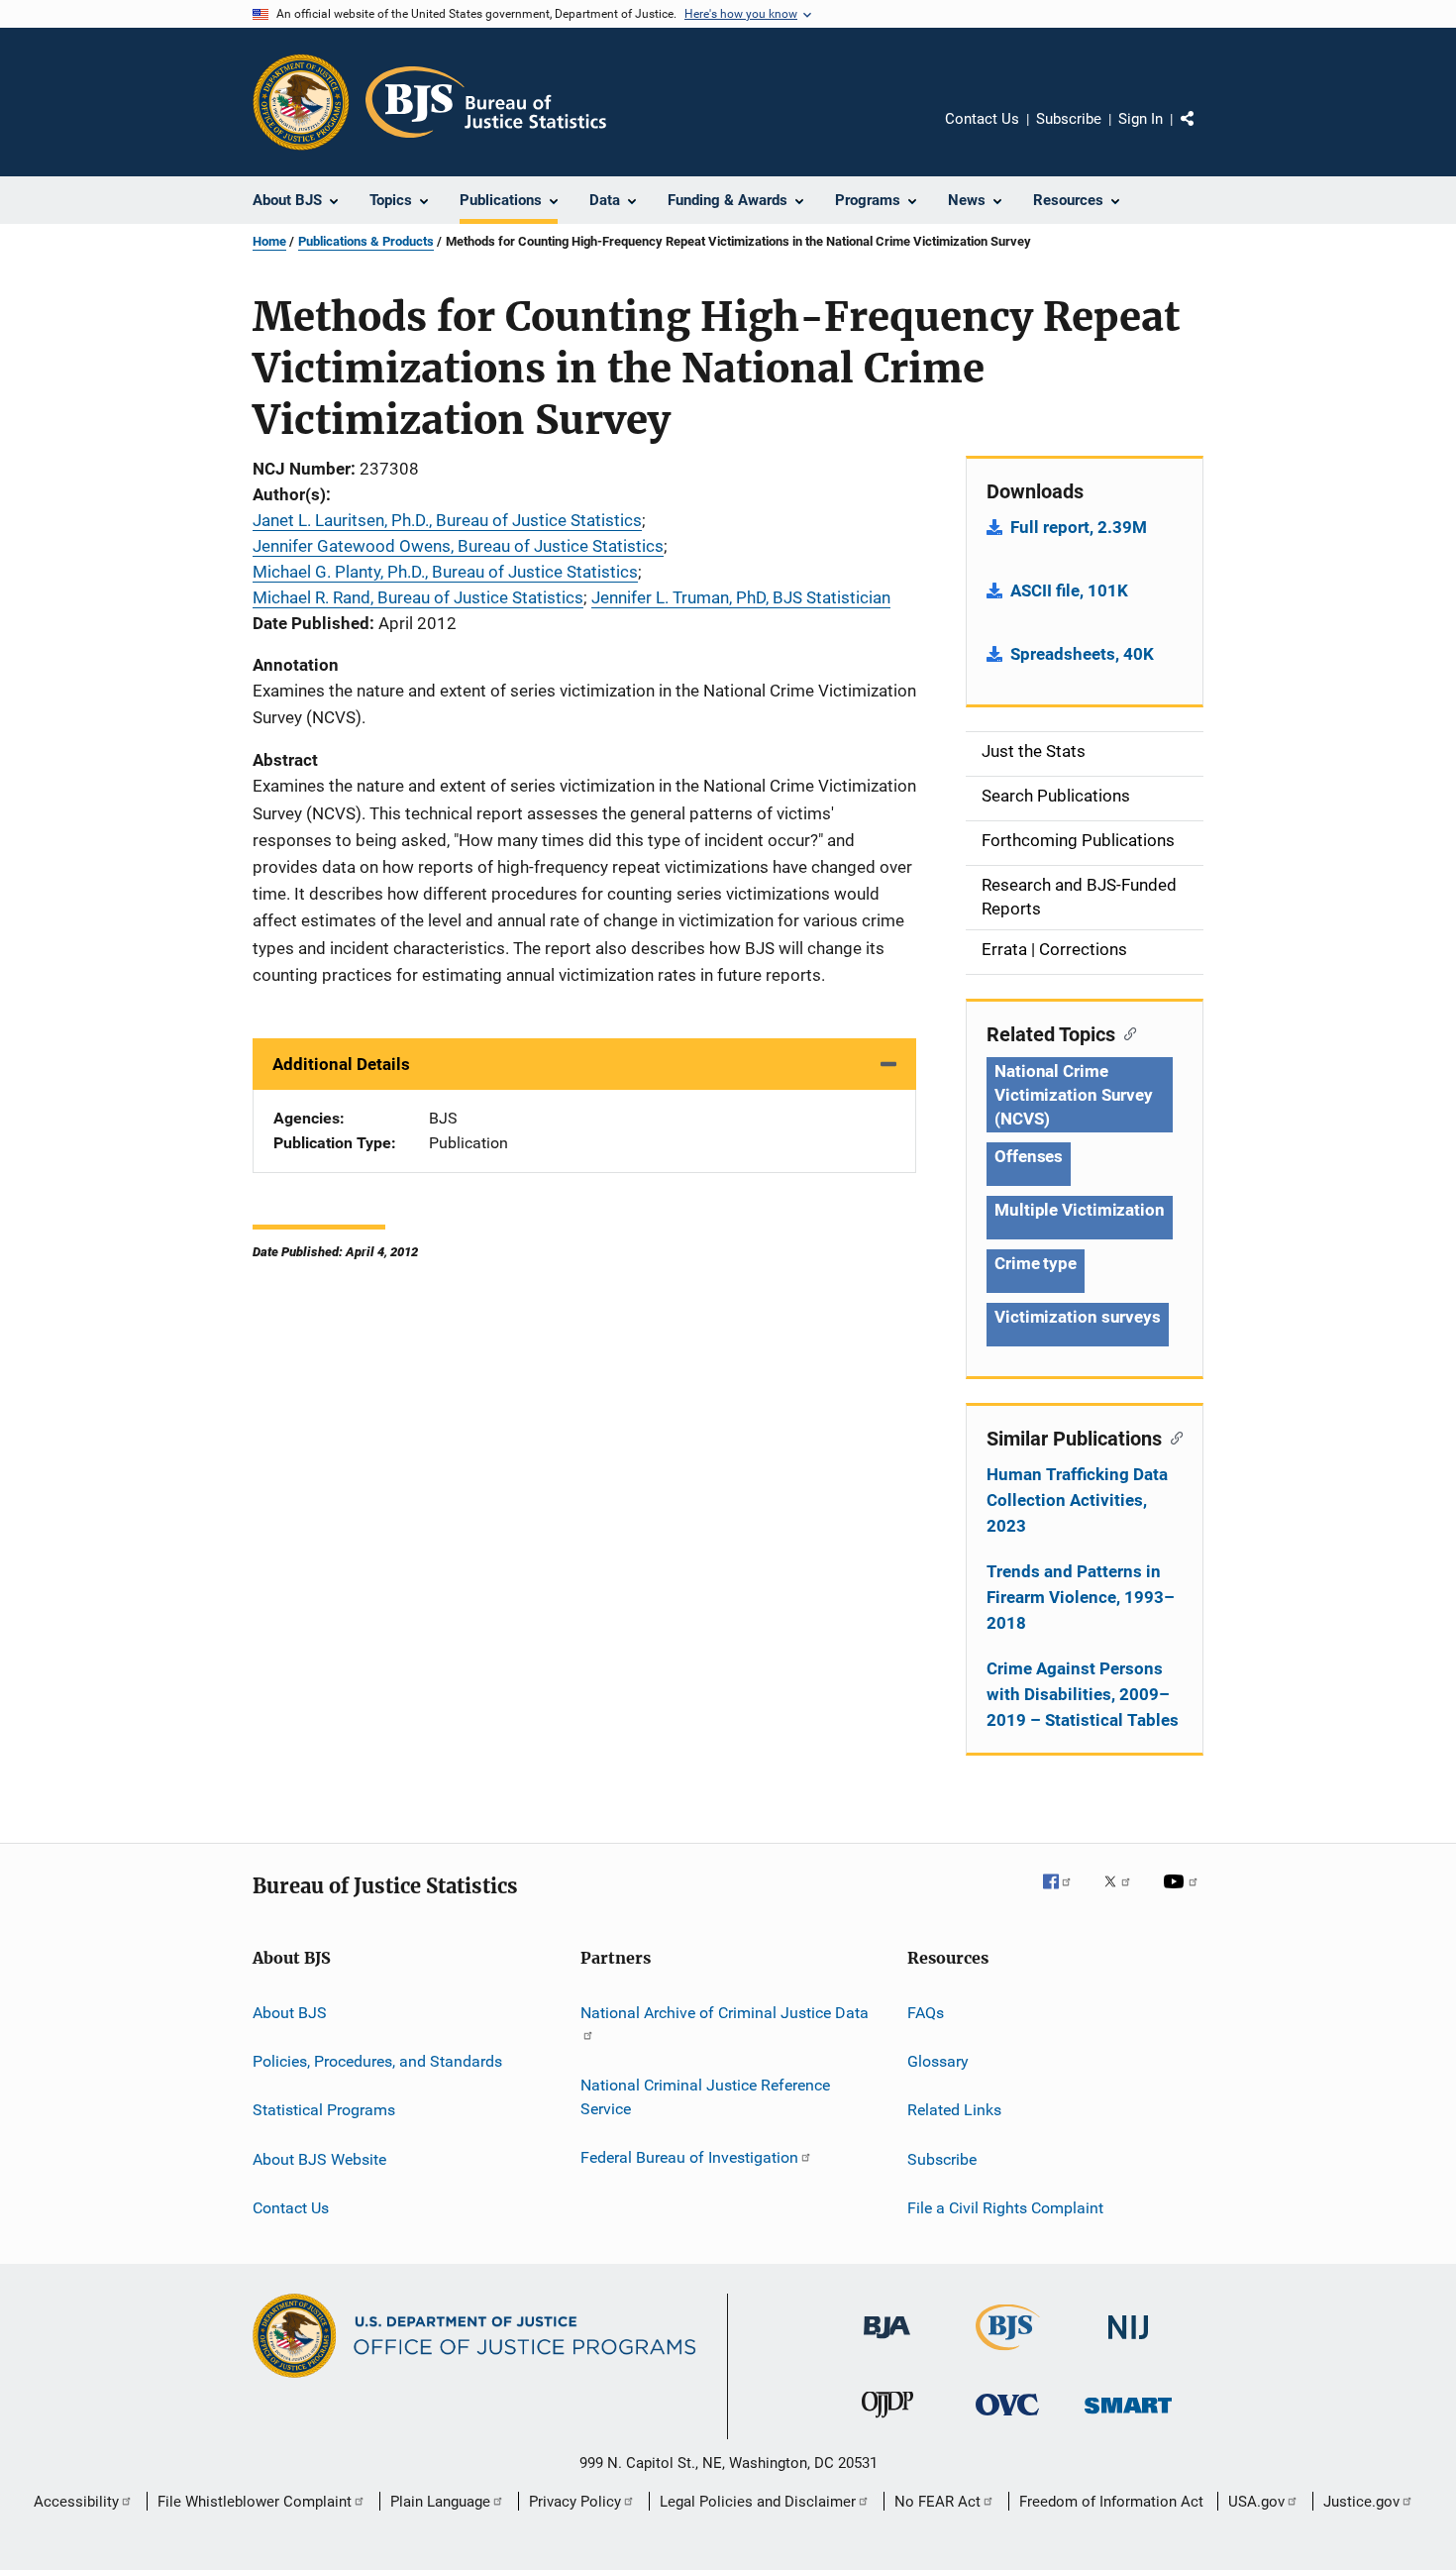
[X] (1124, 1895)
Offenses (1029, 1156)
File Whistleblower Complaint (255, 2502)
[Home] (486, 102)
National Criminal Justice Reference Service (705, 2097)
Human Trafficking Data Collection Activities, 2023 (1077, 1500)
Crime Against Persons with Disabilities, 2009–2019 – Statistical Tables (1083, 1694)
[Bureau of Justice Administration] (887, 2342)
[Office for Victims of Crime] (1007, 2419)
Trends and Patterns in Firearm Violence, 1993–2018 (1081, 1597)
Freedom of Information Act (1111, 2502)
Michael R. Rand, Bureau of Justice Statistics (418, 597)
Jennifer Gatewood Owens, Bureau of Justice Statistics (458, 546)
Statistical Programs (324, 2110)
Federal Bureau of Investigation (689, 2157)
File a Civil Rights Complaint (1005, 2208)
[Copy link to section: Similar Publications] (1172, 1437)
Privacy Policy (575, 2502)
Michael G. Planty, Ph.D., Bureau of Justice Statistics (445, 572)
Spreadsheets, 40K (1082, 654)
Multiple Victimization (1080, 1210)
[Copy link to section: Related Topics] (1126, 1032)
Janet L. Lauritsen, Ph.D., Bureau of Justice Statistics (447, 520)
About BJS (290, 2012)
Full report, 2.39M (1079, 527)
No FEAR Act (937, 2502)
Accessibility (76, 2502)
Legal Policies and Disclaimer (758, 2502)
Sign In (1141, 119)
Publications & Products (366, 241)
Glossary (938, 2061)
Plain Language (440, 2502)
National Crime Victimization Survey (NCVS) (1074, 1095)
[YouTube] (1184, 1895)
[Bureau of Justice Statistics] (1008, 2354)
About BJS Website (319, 2158)
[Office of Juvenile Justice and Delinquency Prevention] (887, 2421)
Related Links (954, 2110)
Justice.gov (1361, 2502)
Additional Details (341, 1064)
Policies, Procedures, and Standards (377, 2061)
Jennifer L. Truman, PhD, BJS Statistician (741, 597)
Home (269, 241)
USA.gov (1256, 2502)
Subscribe (1069, 119)
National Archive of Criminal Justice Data (725, 2012)
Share (1203, 133)
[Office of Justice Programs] (301, 102)
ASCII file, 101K (1069, 590)
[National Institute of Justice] (1128, 2343)
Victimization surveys (1078, 1317)
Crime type (1036, 1263)
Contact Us (982, 119)
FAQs (926, 2012)
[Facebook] (1065, 1895)
